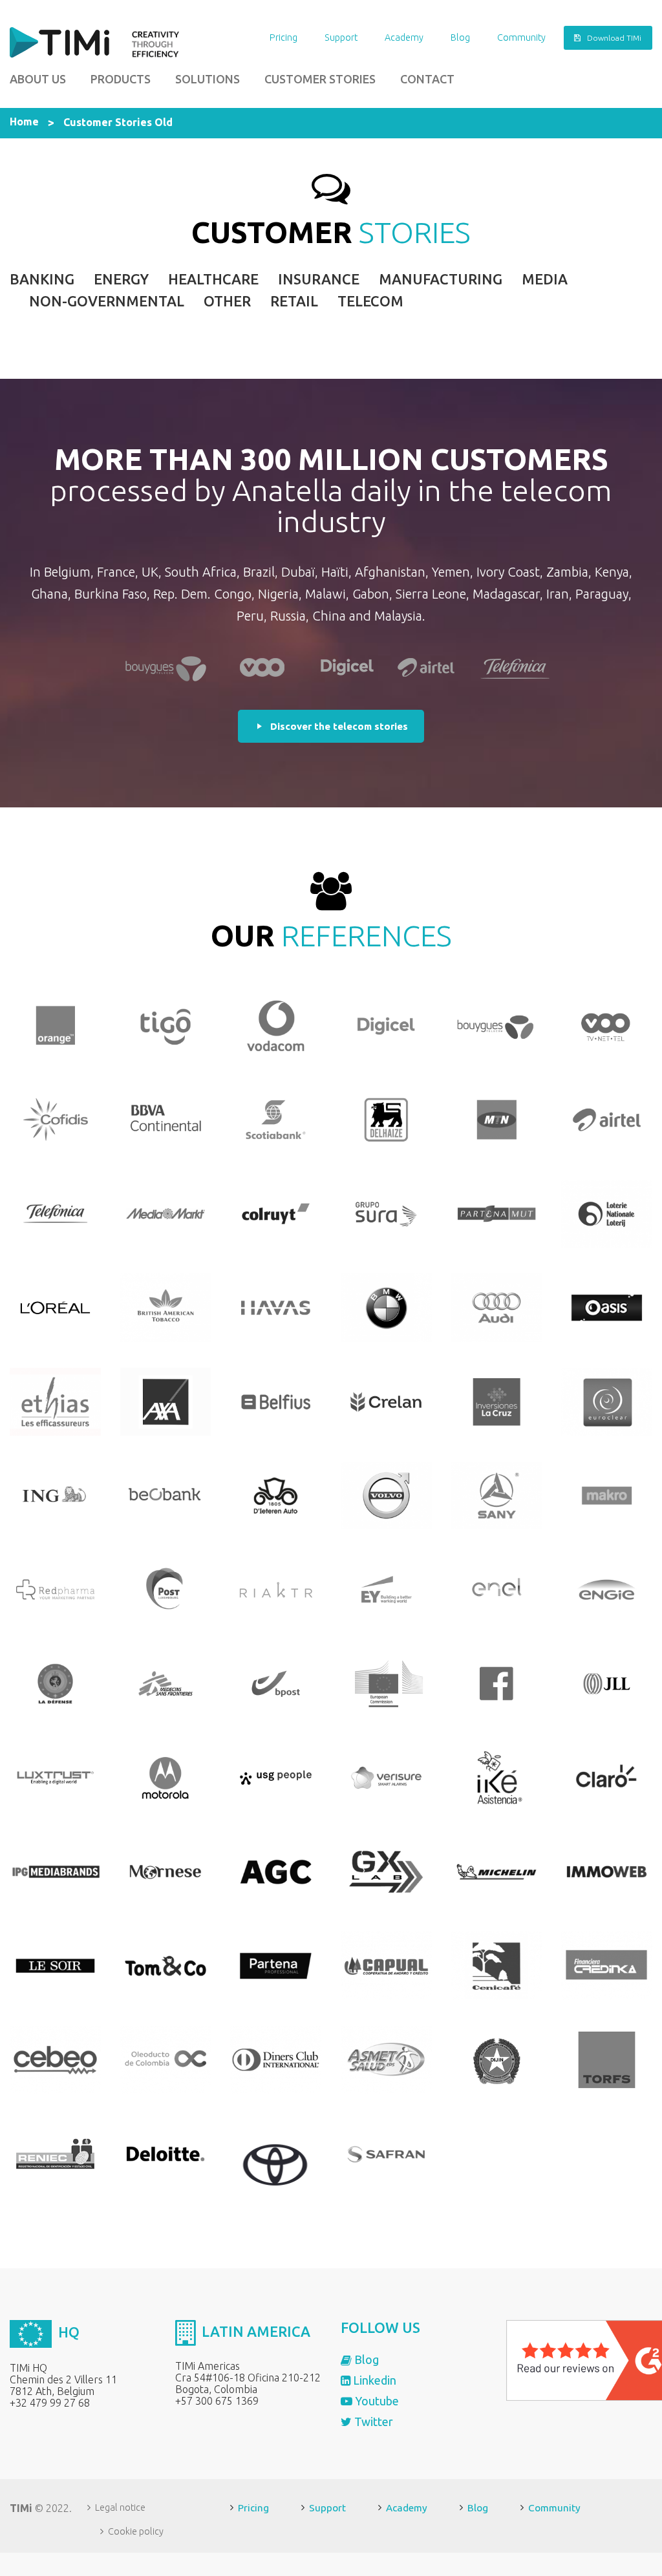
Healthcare (213, 279)
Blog (460, 37)
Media (545, 279)
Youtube (376, 2401)
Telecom (370, 301)
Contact (427, 79)
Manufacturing (441, 279)
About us (38, 79)
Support (341, 37)
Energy (121, 279)
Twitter (372, 2422)
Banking (42, 279)
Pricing (283, 37)
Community (521, 37)
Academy (404, 37)
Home (24, 122)
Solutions (208, 79)
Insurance (319, 279)
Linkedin (373, 2380)
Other (227, 301)
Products (121, 79)
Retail (294, 301)
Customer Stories (320, 79)
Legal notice (120, 2507)
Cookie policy (136, 2531)
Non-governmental (107, 301)
